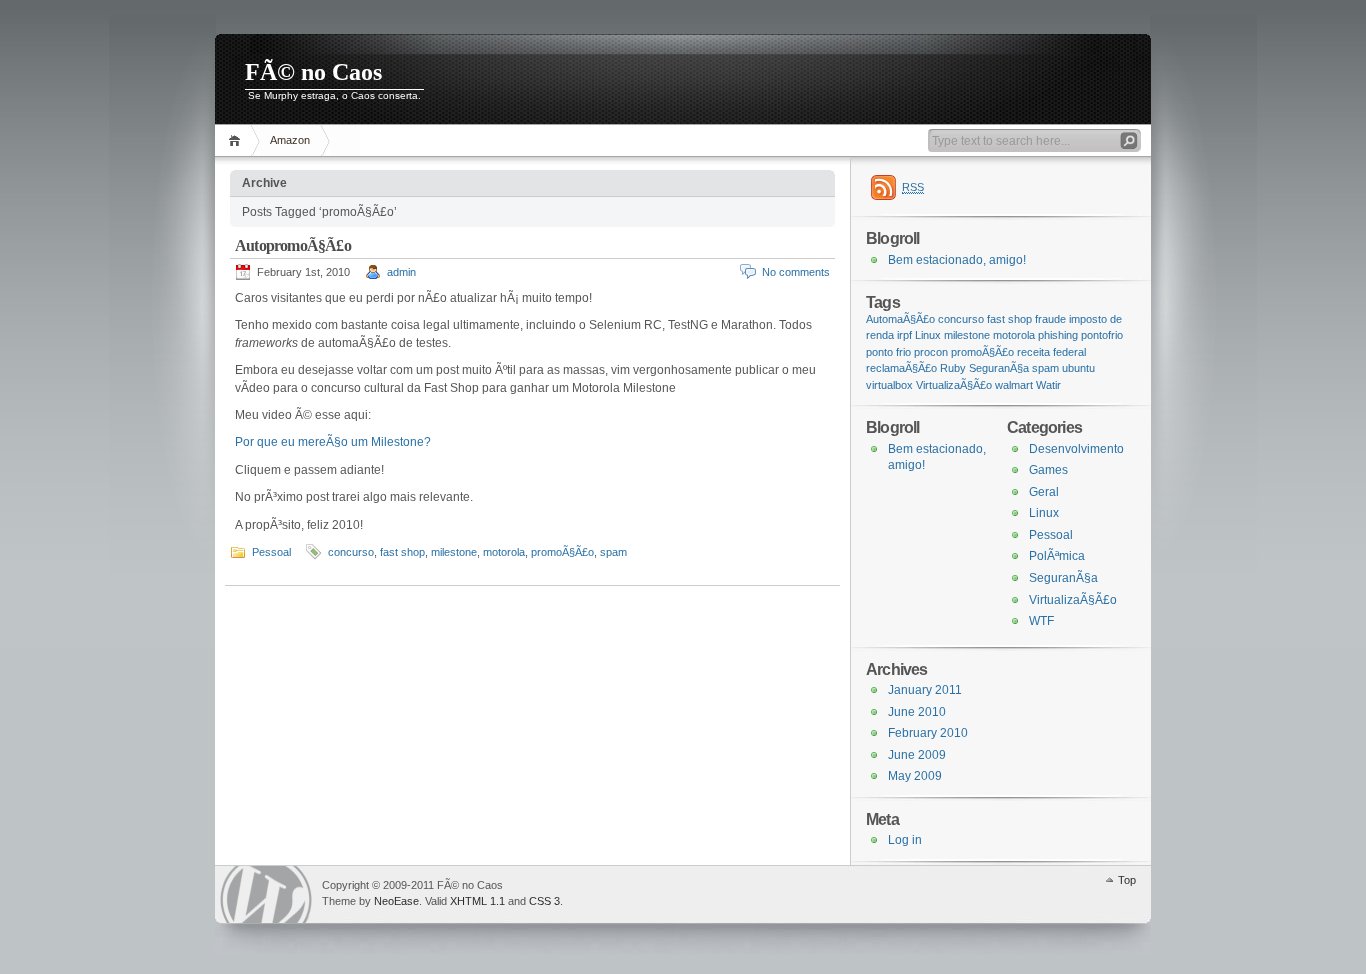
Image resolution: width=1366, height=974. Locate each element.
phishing (1058, 335)
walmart (1014, 385)
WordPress (266, 894)
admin (401, 272)
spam (613, 552)
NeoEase (396, 901)
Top (1127, 880)
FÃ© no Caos (313, 72)
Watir (1048, 385)
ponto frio (888, 352)
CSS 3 (544, 901)
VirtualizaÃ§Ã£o (954, 385)
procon (931, 352)
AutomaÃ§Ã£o (900, 319)
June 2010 (917, 712)
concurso (351, 552)
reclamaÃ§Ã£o (901, 368)
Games (1048, 470)
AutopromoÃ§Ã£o (293, 245)
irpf (904, 335)
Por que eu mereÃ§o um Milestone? (333, 442)
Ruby (953, 368)
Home (237, 140)
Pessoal (271, 552)
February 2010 (928, 733)
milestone (454, 552)
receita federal (1051, 352)
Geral (1044, 492)
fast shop (402, 552)
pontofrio (1102, 335)
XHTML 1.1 (477, 901)
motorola (504, 552)
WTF (1041, 621)
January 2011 (925, 690)
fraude (1050, 319)
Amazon (290, 140)
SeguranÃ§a (999, 368)
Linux (928, 335)
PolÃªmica (1057, 556)
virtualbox (889, 385)
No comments (796, 272)
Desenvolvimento (1076, 449)
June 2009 (917, 755)
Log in (905, 840)
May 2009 (915, 776)
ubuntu (1078, 368)
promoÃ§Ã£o (562, 552)
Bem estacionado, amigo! (957, 260)
